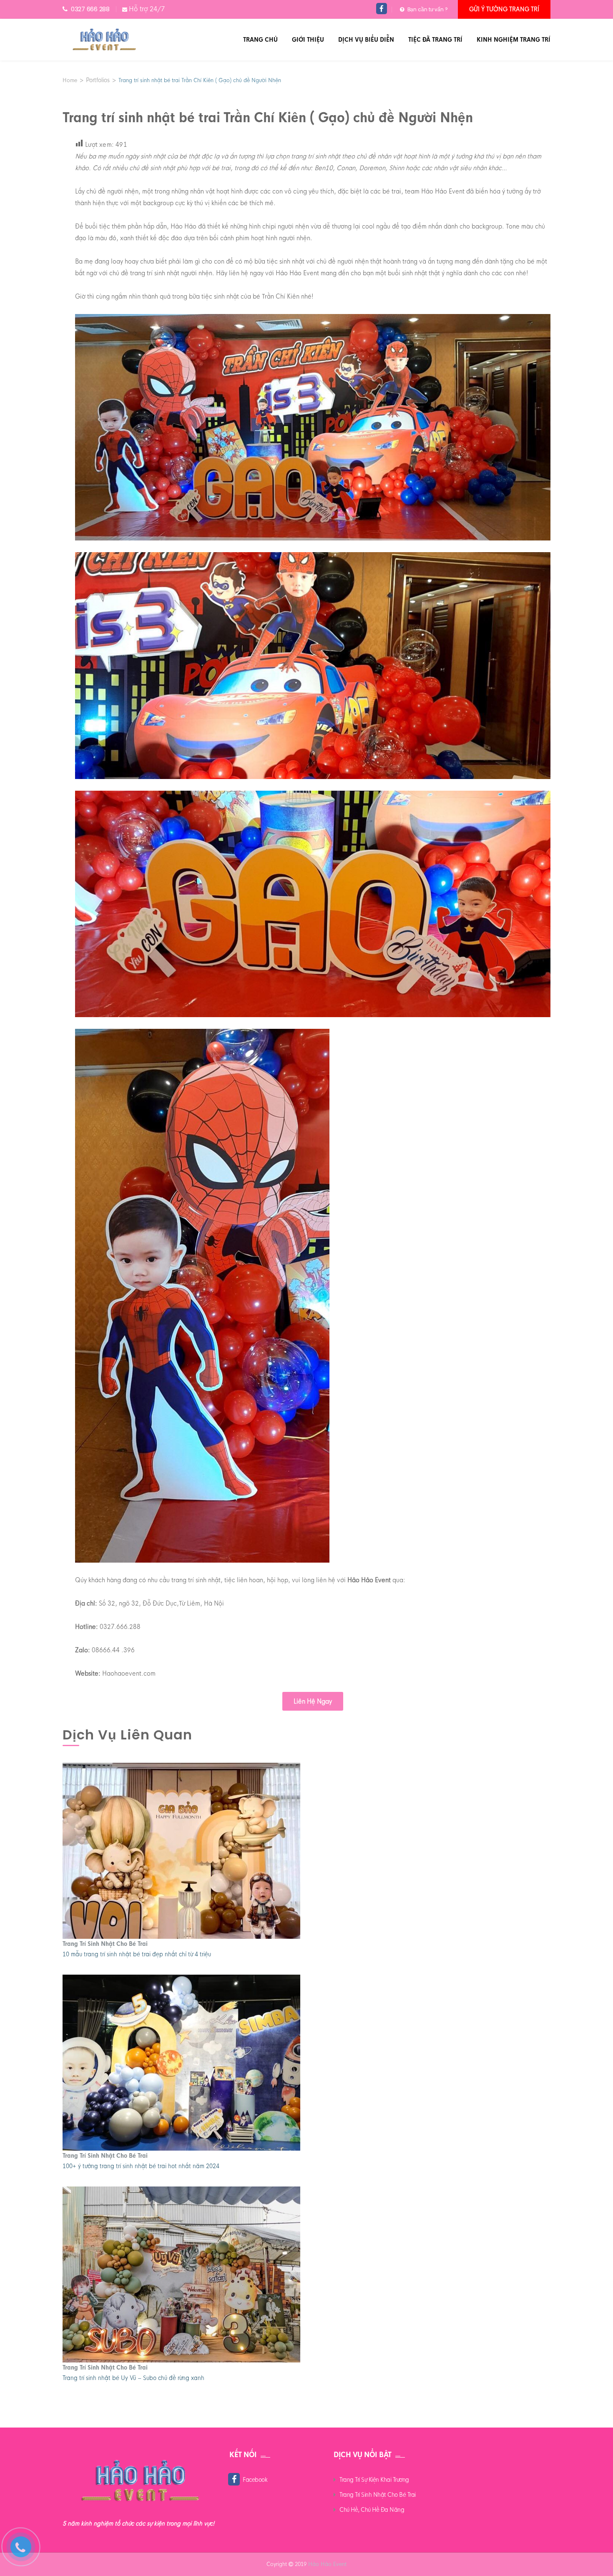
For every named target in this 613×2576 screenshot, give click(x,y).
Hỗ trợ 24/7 (147, 9)
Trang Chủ (260, 40)
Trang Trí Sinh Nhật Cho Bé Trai (105, 1944)
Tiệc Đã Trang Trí (435, 40)
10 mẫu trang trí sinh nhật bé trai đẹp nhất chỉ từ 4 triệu (137, 1954)
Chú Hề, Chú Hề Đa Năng (372, 2510)
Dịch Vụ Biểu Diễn (366, 40)
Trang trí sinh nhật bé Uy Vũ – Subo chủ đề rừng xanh (133, 2378)
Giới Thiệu (308, 40)
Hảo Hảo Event (327, 2564)
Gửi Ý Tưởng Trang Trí (504, 9)
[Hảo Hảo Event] (104, 40)
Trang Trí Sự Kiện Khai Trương (374, 2480)
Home (70, 80)
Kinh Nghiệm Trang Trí (514, 40)
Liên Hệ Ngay (313, 1701)
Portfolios (98, 80)
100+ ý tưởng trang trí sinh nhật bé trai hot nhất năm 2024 (141, 2166)
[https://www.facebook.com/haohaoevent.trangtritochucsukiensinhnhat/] (382, 9)
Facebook (255, 2480)
